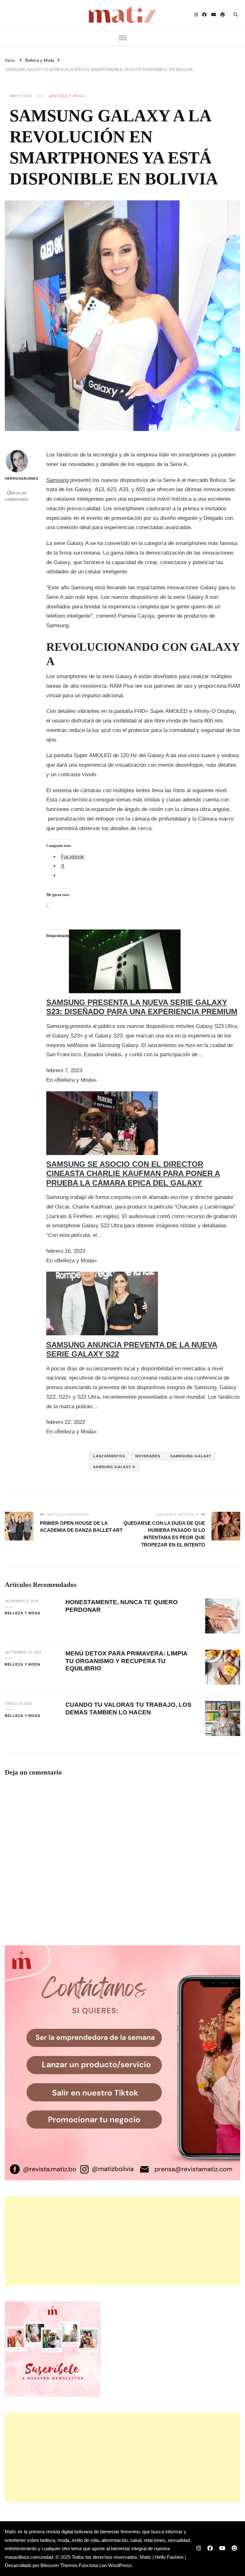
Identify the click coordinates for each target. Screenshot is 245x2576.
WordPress (120, 2565)
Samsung (57, 480)
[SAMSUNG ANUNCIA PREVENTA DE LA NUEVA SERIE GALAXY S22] (102, 1276)
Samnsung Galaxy (191, 1456)
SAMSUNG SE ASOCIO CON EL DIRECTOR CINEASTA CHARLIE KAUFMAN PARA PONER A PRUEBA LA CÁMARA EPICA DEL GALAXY (133, 1174)
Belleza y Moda (67, 96)
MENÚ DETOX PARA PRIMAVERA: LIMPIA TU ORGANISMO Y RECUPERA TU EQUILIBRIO (126, 1661)
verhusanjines (17, 478)
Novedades (148, 1456)
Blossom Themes (59, 2565)
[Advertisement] (122, 2241)
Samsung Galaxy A (114, 1467)
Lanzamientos (109, 1456)
